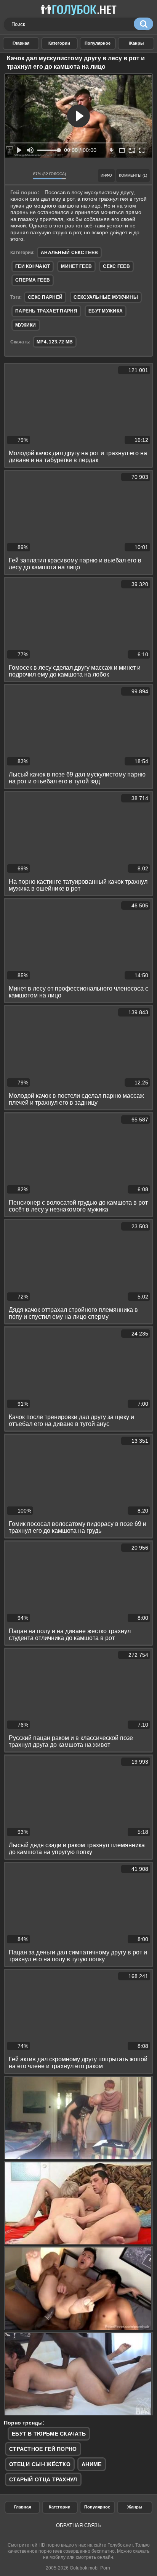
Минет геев (76, 266)
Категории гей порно (59, 43)
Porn (105, 2568)
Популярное (97, 2507)
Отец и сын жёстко (40, 2464)
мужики (26, 325)
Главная (22, 2507)
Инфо (106, 175)
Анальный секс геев (69, 253)
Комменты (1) (133, 175)
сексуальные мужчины (106, 297)
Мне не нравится (25, 176)
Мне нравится (13, 176)
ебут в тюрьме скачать (49, 2434)
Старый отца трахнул (43, 2479)
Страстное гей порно (43, 2449)
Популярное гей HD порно (98, 43)
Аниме (92, 2464)
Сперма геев (33, 280)
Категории (60, 2507)
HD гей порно (21, 43)
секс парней (45, 297)
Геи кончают (33, 266)
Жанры (136, 43)
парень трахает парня (46, 311)
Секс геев (116, 266)
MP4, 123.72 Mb (55, 342)
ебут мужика (106, 311)
